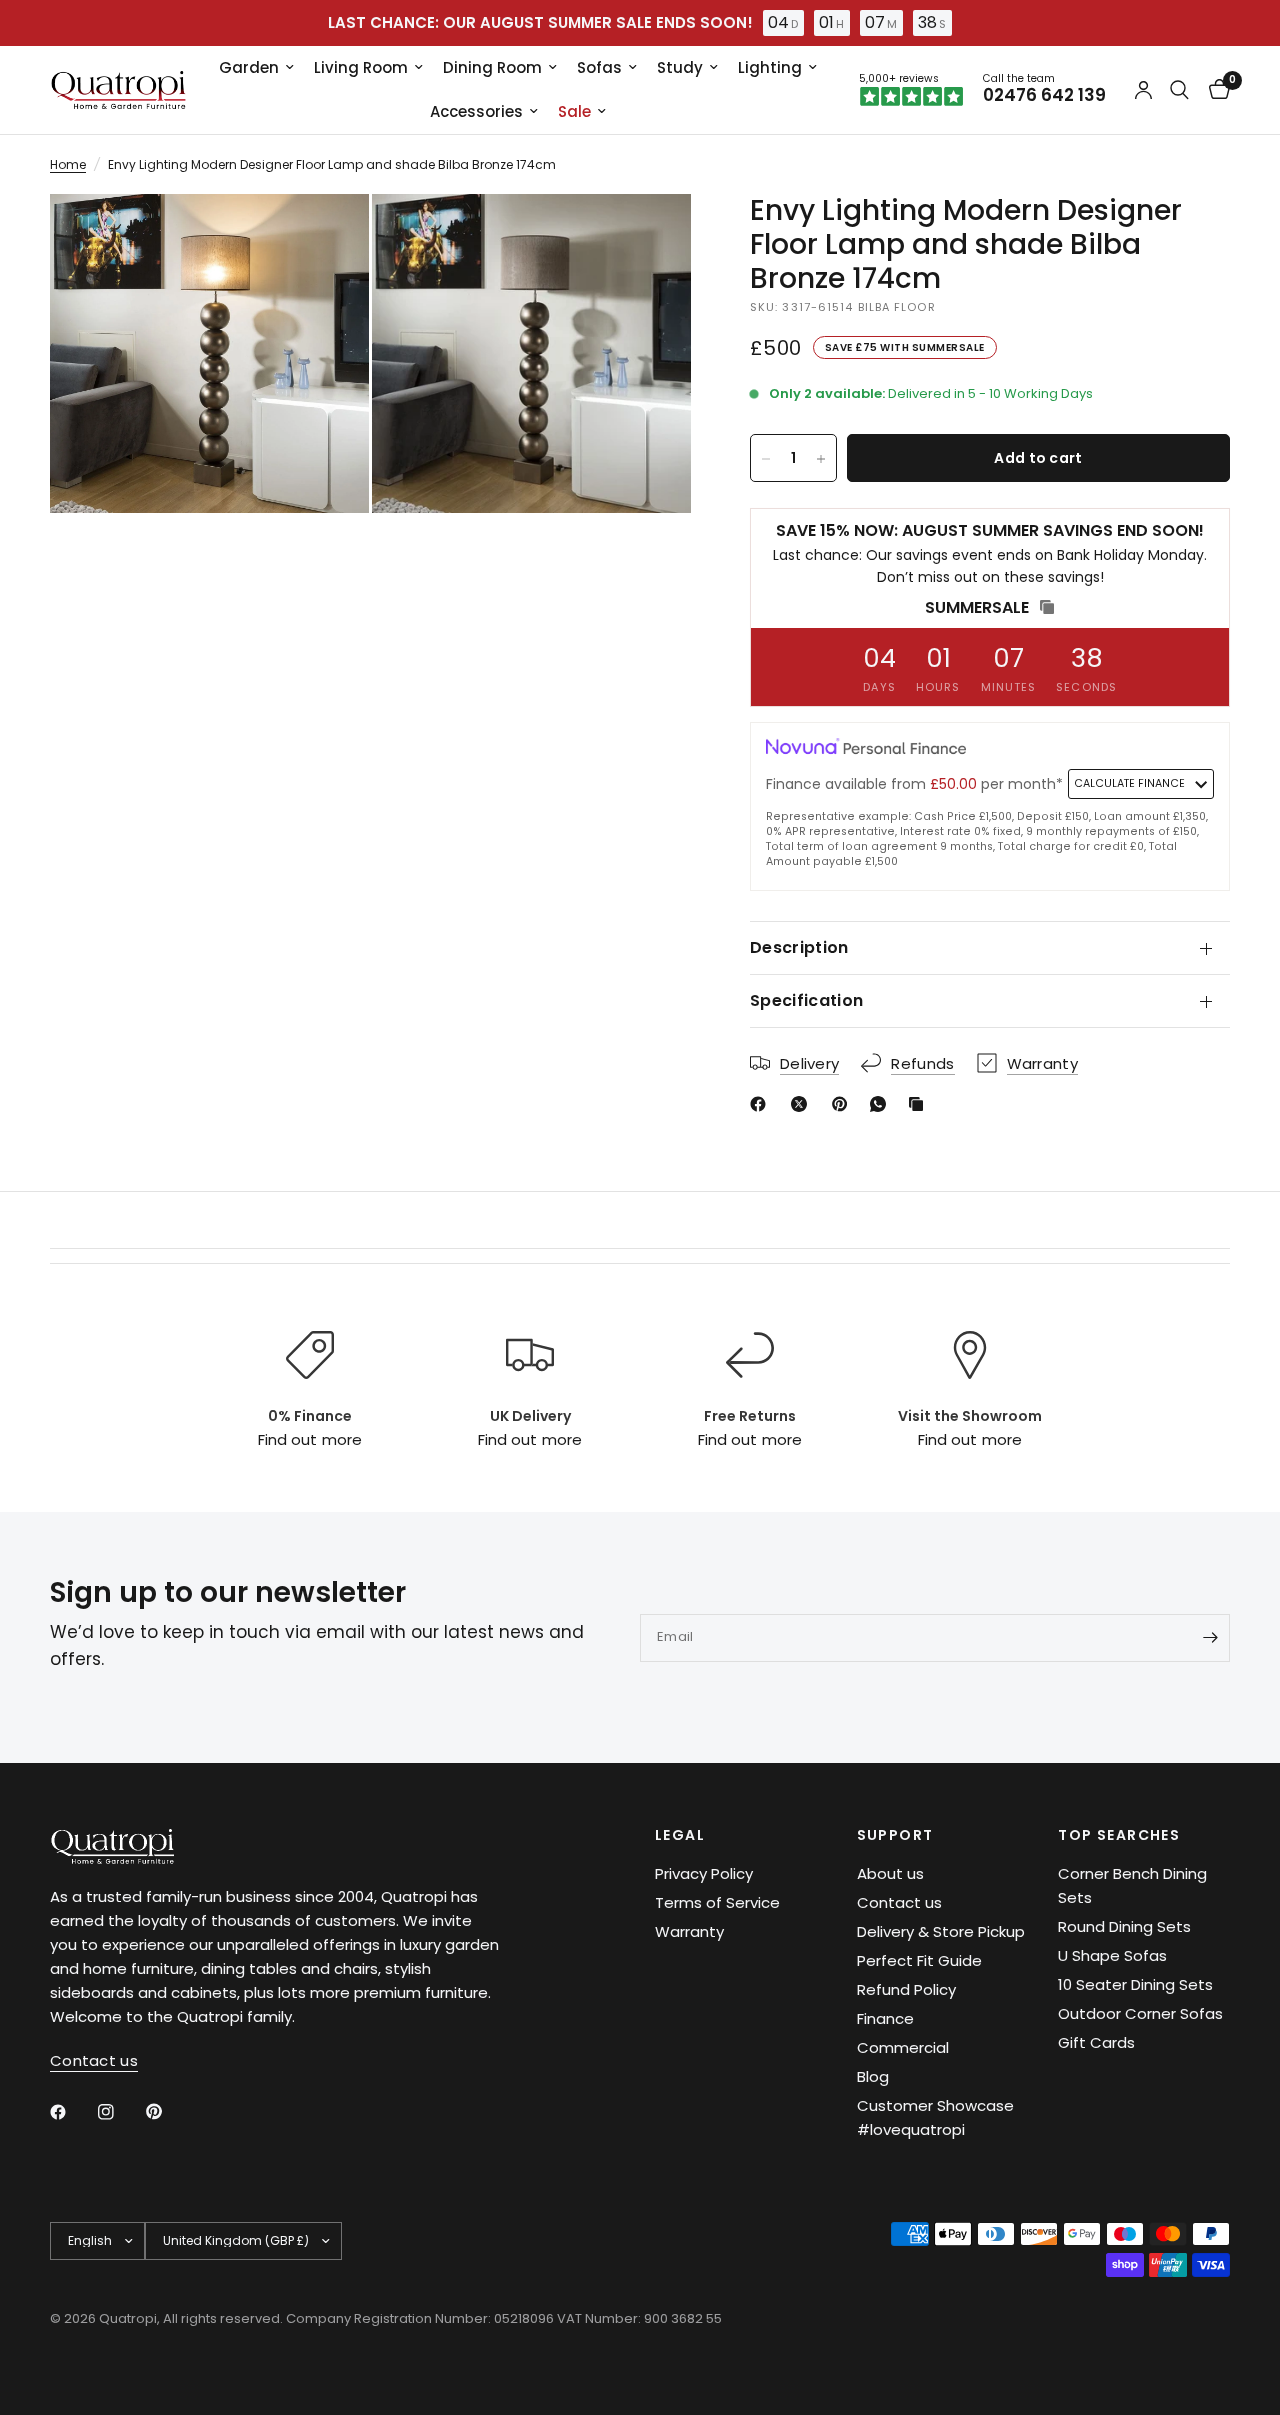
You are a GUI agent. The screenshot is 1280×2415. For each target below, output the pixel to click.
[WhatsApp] (882, 1104)
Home (68, 164)
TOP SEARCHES (1119, 1835)
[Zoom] (327, 236)
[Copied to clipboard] (920, 1104)
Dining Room (492, 67)
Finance (885, 2018)
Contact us (899, 1902)
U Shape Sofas (1112, 1955)
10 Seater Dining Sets (1135, 1984)
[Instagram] (120, 2112)
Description (799, 947)
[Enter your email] (1210, 1638)
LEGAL (680, 1835)
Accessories (476, 111)
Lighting (770, 67)
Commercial (903, 2047)
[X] (803, 1104)
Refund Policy (906, 1989)
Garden (249, 67)
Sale (574, 111)
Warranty (689, 1931)
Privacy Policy (704, 1873)
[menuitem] (256, 68)
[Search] (1179, 90)
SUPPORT (895, 1835)
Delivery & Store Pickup (941, 1931)
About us (890, 1873)
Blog (873, 2076)
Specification (806, 1000)
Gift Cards (1096, 2042)
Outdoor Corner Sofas (1140, 2013)
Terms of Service (717, 1902)
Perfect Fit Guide (919, 1960)
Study (680, 67)
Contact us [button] (94, 2060)
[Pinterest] (844, 1104)
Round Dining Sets (1124, 1926)
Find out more (309, 1439)
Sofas (599, 67)
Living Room (361, 67)
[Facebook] (762, 1104)
